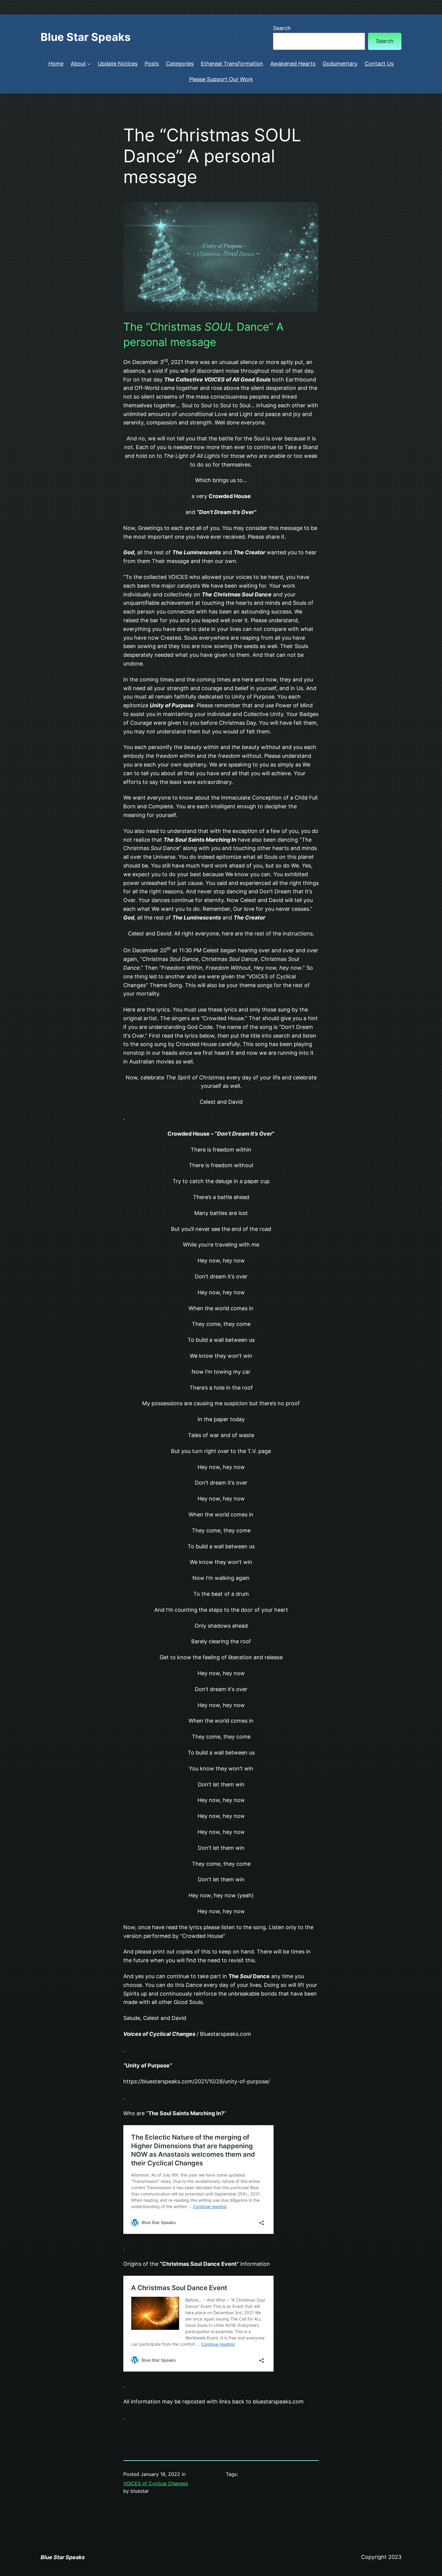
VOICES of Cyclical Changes (156, 2483)
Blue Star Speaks (86, 37)
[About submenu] (89, 64)
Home (56, 64)
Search (282, 28)
